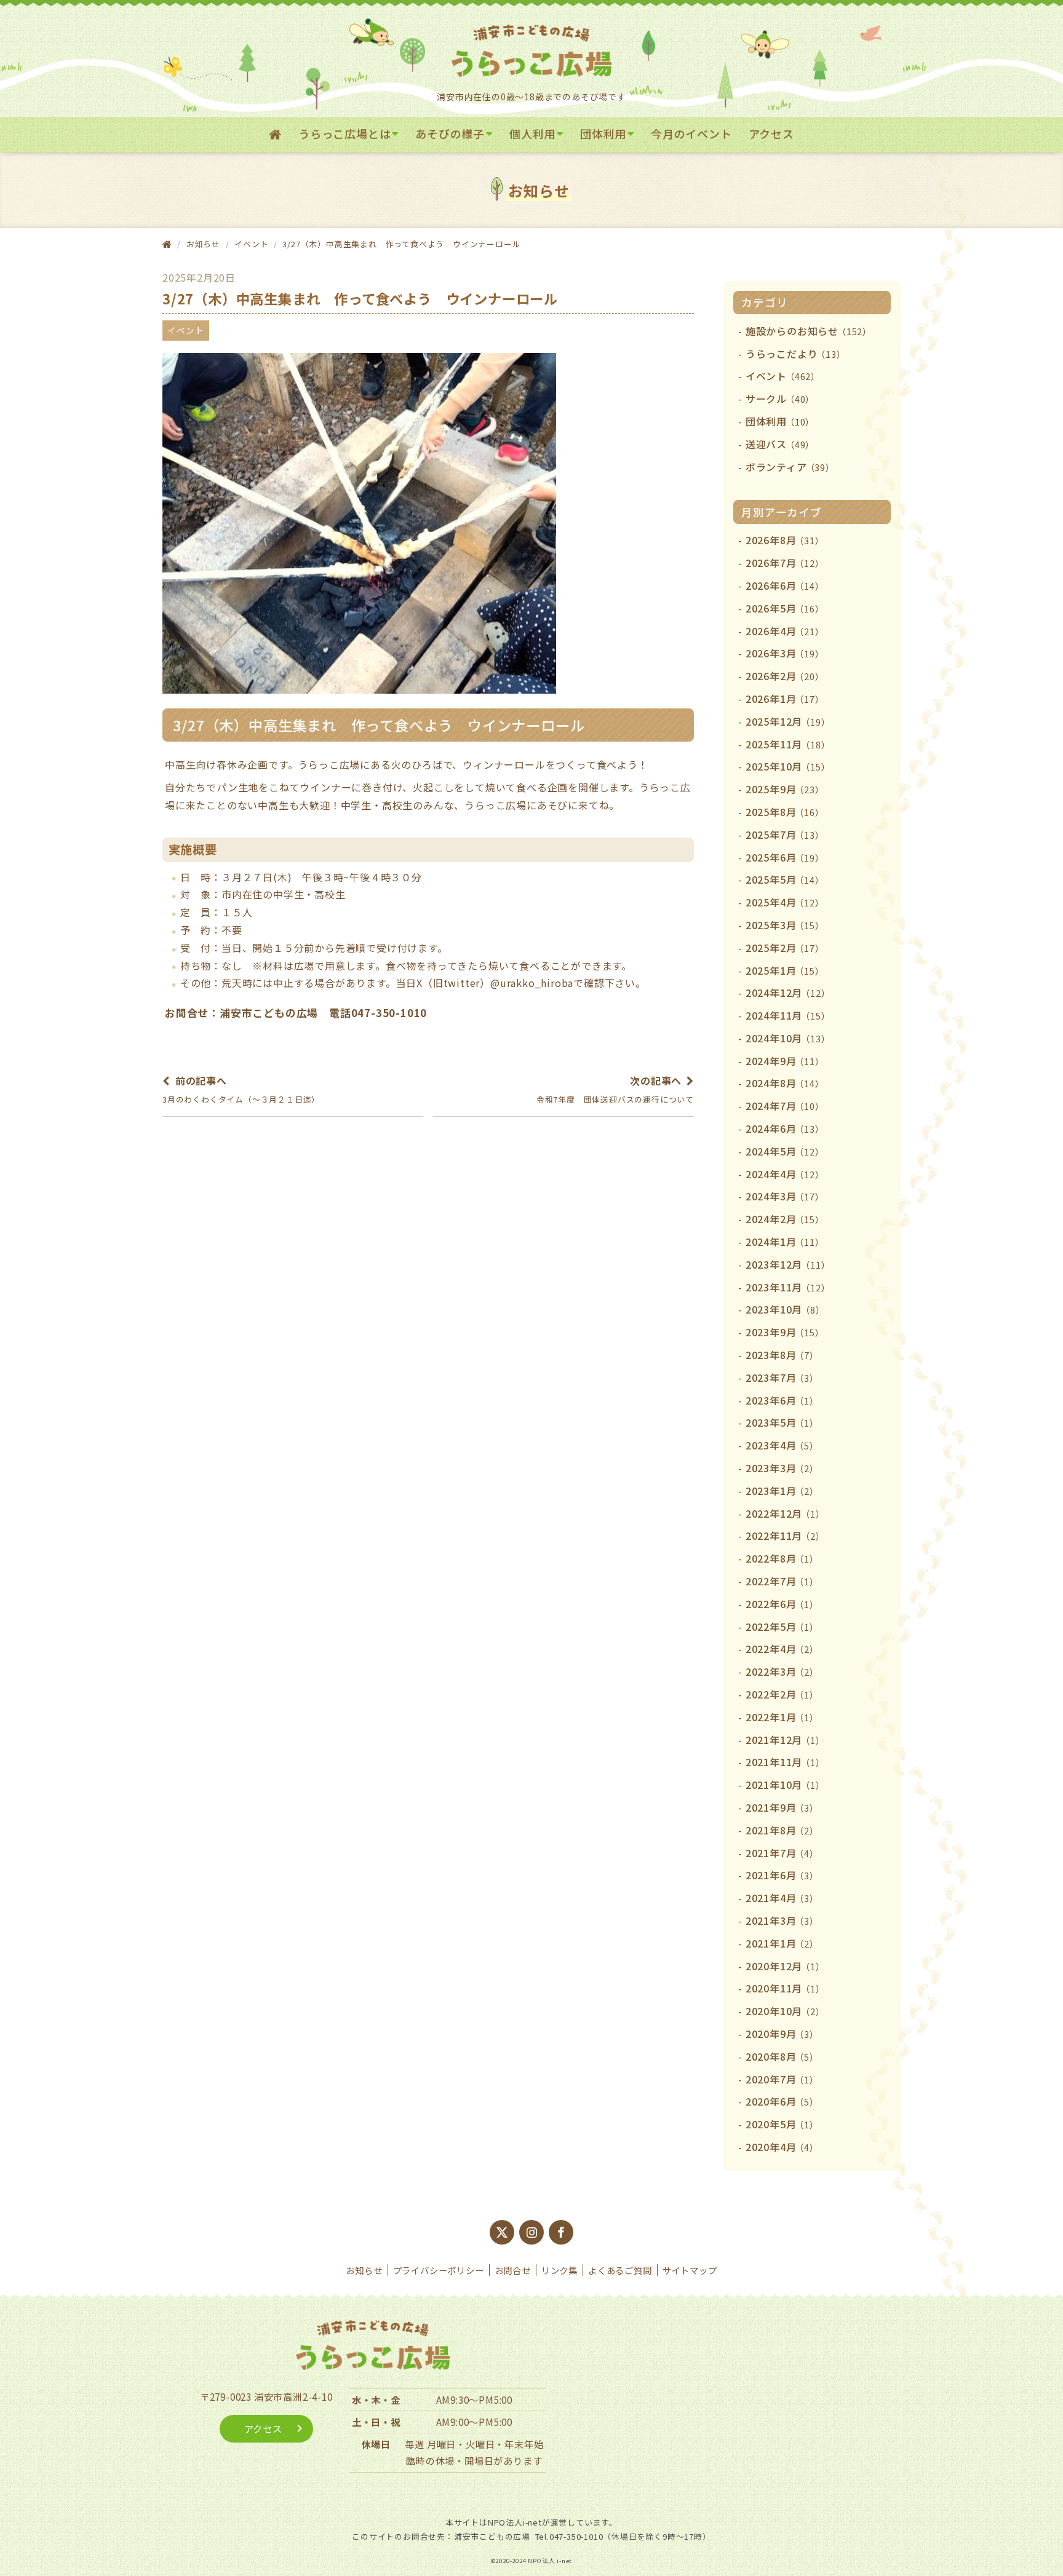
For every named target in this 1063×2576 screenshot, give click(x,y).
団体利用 (603, 133)
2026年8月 (785, 540)
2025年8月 (785, 812)
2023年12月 (788, 1264)
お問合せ (513, 2270)
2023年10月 (785, 1309)
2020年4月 (782, 2147)
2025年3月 (785, 925)
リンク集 (559, 2270)
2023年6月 (782, 1400)
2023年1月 (782, 1491)
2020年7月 (782, 2079)
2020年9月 (782, 2034)
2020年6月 (782, 2101)
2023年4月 (782, 1445)
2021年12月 (785, 1740)
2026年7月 (785, 563)
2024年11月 (788, 1015)
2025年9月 (785, 789)
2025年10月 (788, 766)
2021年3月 (782, 1920)
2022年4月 (782, 1649)
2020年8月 (782, 2056)
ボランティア (790, 467)
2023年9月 (785, 1332)
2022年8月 (782, 1558)
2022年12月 (785, 1513)
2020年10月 (785, 2011)
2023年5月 (782, 1422)
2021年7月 (782, 1853)
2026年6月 (785, 585)
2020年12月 (785, 1966)
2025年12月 (788, 721)
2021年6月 (782, 1875)
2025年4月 (785, 902)
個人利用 (532, 133)
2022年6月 (782, 1604)
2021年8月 (782, 1830)
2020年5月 (782, 2124)
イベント (251, 244)
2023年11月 (788, 1287)
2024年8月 (785, 1083)
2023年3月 (782, 1468)
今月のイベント (691, 133)
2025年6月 (785, 857)
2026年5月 (785, 608)
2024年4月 (785, 1174)
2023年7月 (782, 1377)
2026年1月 (785, 699)
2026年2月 (785, 676)
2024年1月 (785, 1242)
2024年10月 (788, 1038)
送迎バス (780, 444)
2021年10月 (785, 1785)
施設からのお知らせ (809, 331)
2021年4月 (782, 1898)
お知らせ (364, 2270)
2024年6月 (785, 1128)
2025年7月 (785, 834)
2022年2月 (782, 1694)
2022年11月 (785, 1536)
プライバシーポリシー (439, 2270)
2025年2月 (785, 948)
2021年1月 (782, 1943)
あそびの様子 (450, 133)
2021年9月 (782, 1807)
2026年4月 (785, 631)
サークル (780, 398)
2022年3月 (782, 1671)
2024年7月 (785, 1106)
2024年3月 (785, 1196)
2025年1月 (785, 970)
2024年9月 (785, 1061)
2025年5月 (785, 879)
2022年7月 (782, 1581)
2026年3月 (785, 653)
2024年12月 (788, 993)
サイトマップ (690, 2270)
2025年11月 (788, 744)
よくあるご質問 (620, 2270)
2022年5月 (782, 1627)
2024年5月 (785, 1151)
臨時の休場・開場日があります (474, 2460)
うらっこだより (796, 354)
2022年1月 (782, 1717)
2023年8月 (782, 1355)
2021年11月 (785, 1762)
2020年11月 (785, 1988)
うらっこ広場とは (344, 133)
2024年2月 (785, 1219)
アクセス (771, 133)
